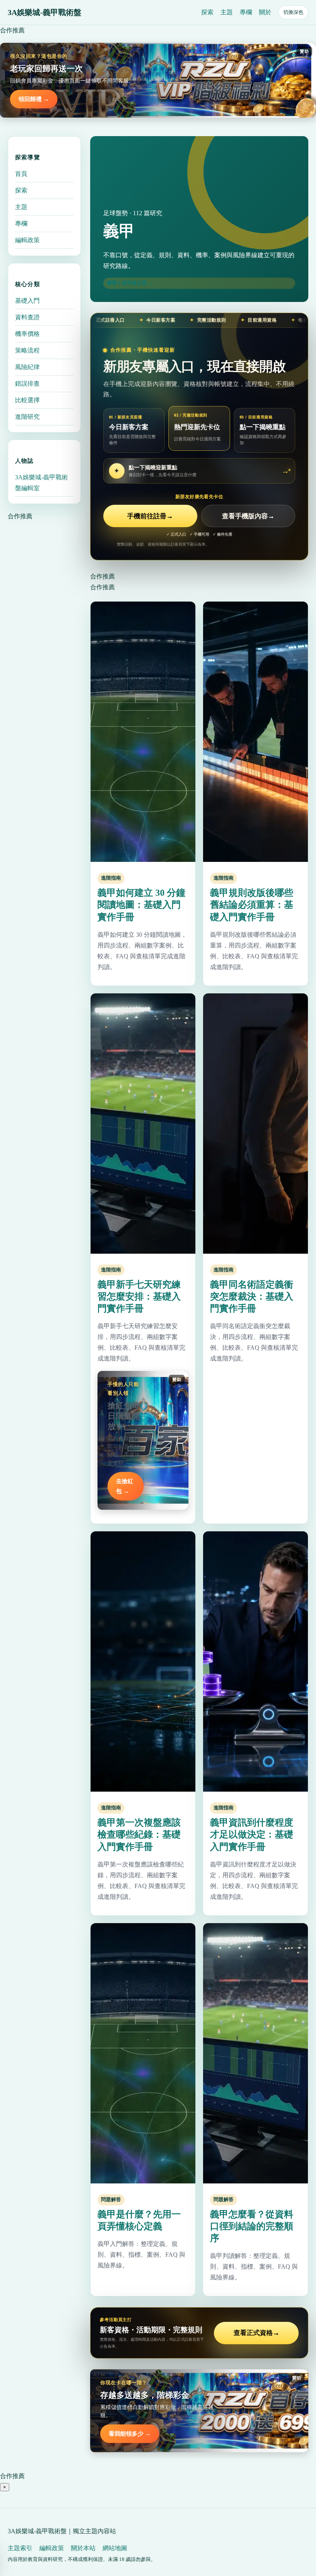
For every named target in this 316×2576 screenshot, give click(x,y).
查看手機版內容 (248, 516)
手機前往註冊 (150, 516)
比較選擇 (27, 400)
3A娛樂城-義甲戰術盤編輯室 (41, 483)
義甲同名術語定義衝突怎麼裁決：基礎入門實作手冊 (252, 1296)
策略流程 (27, 350)
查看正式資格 (256, 2333)
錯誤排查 (27, 384)
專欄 (246, 12)
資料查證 (27, 317)
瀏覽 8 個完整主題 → (130, 283)
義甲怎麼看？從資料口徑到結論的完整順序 (252, 2226)
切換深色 (293, 12)
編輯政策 (27, 240)
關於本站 (83, 2548)
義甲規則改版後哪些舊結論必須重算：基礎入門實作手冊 (252, 905)
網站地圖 (115, 2548)
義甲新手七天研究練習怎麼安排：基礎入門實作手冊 (139, 1296)
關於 (265, 12)
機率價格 (27, 334)
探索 (207, 12)
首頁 (21, 174)
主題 (227, 12)
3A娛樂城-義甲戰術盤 (45, 12)
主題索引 (20, 2548)
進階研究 (27, 417)
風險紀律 (27, 367)
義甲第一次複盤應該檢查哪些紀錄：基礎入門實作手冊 (139, 1834)
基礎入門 (27, 301)
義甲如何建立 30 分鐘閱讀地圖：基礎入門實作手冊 (141, 905)
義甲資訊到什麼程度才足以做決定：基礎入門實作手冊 (252, 1834)
